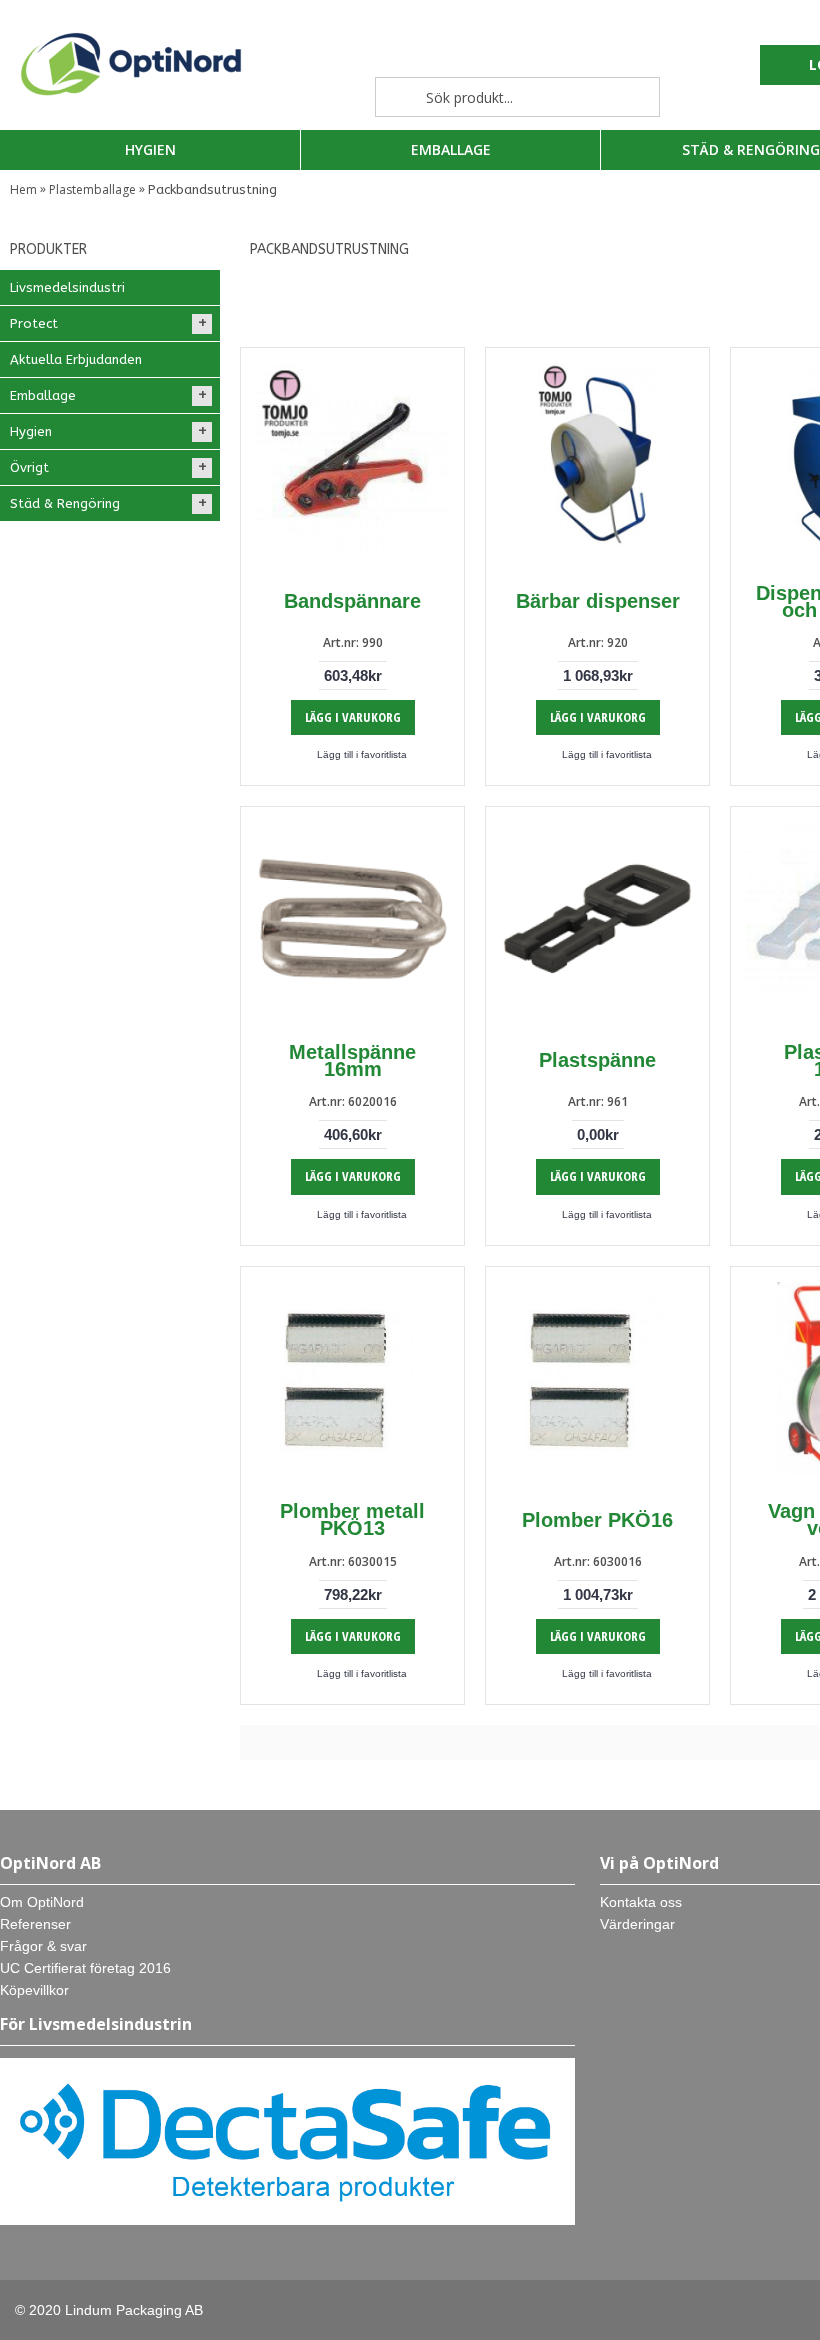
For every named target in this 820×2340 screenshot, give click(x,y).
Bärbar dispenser (598, 601)
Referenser (35, 1924)
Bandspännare (352, 601)
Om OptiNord (42, 1902)
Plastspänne (597, 1060)
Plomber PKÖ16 (597, 1520)
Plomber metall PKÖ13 (352, 1519)
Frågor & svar (43, 1946)
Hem (23, 189)
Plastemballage (92, 189)
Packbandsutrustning (212, 189)
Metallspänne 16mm (352, 1060)
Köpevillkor (34, 1990)
